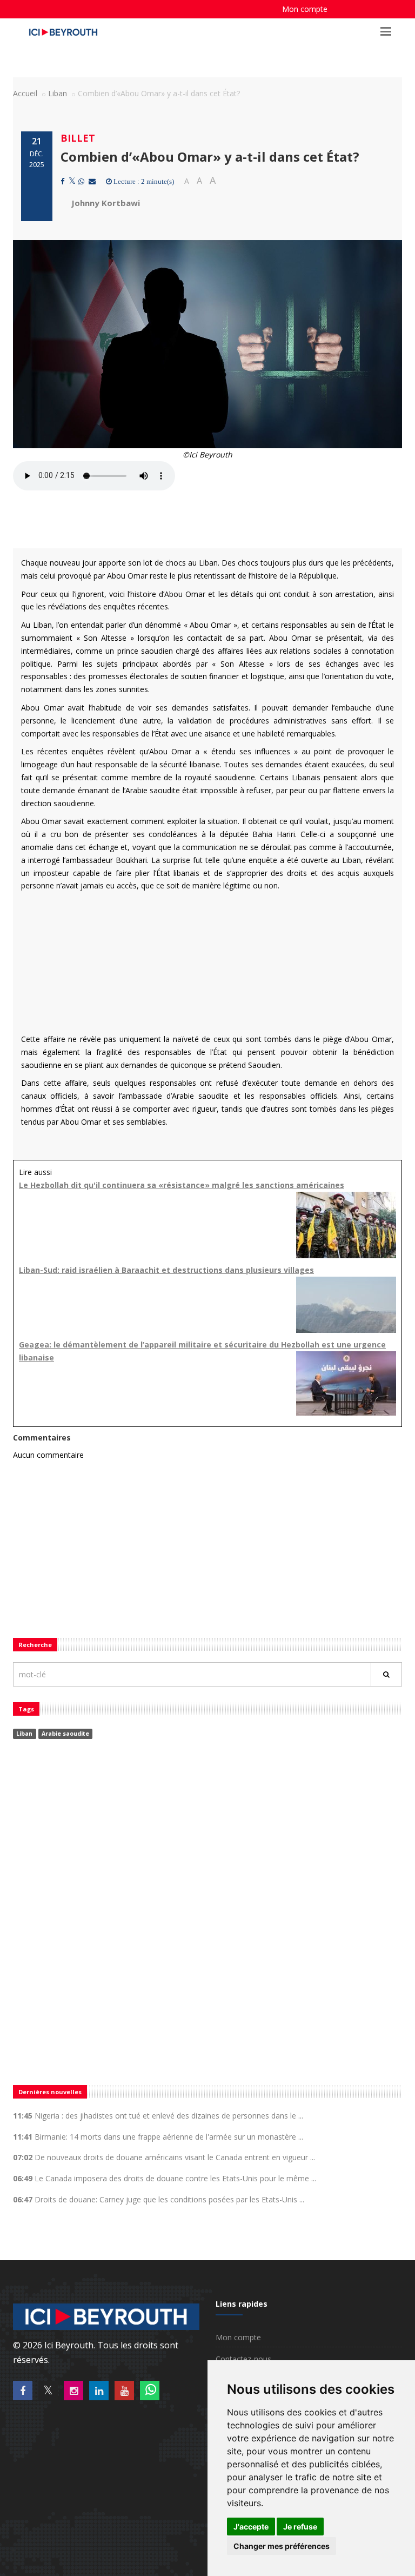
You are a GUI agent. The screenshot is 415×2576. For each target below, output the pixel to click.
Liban (58, 93)
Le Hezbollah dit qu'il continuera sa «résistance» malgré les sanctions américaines (182, 1185)
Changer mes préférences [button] (282, 2546)
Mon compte (305, 9)
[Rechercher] (386, 1674)
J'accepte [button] (251, 2527)
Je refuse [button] (300, 2527)
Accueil (25, 93)
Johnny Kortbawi (106, 203)
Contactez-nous (243, 2359)
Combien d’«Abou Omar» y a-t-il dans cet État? (210, 157)
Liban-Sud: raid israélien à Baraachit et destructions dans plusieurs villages (166, 1270)
